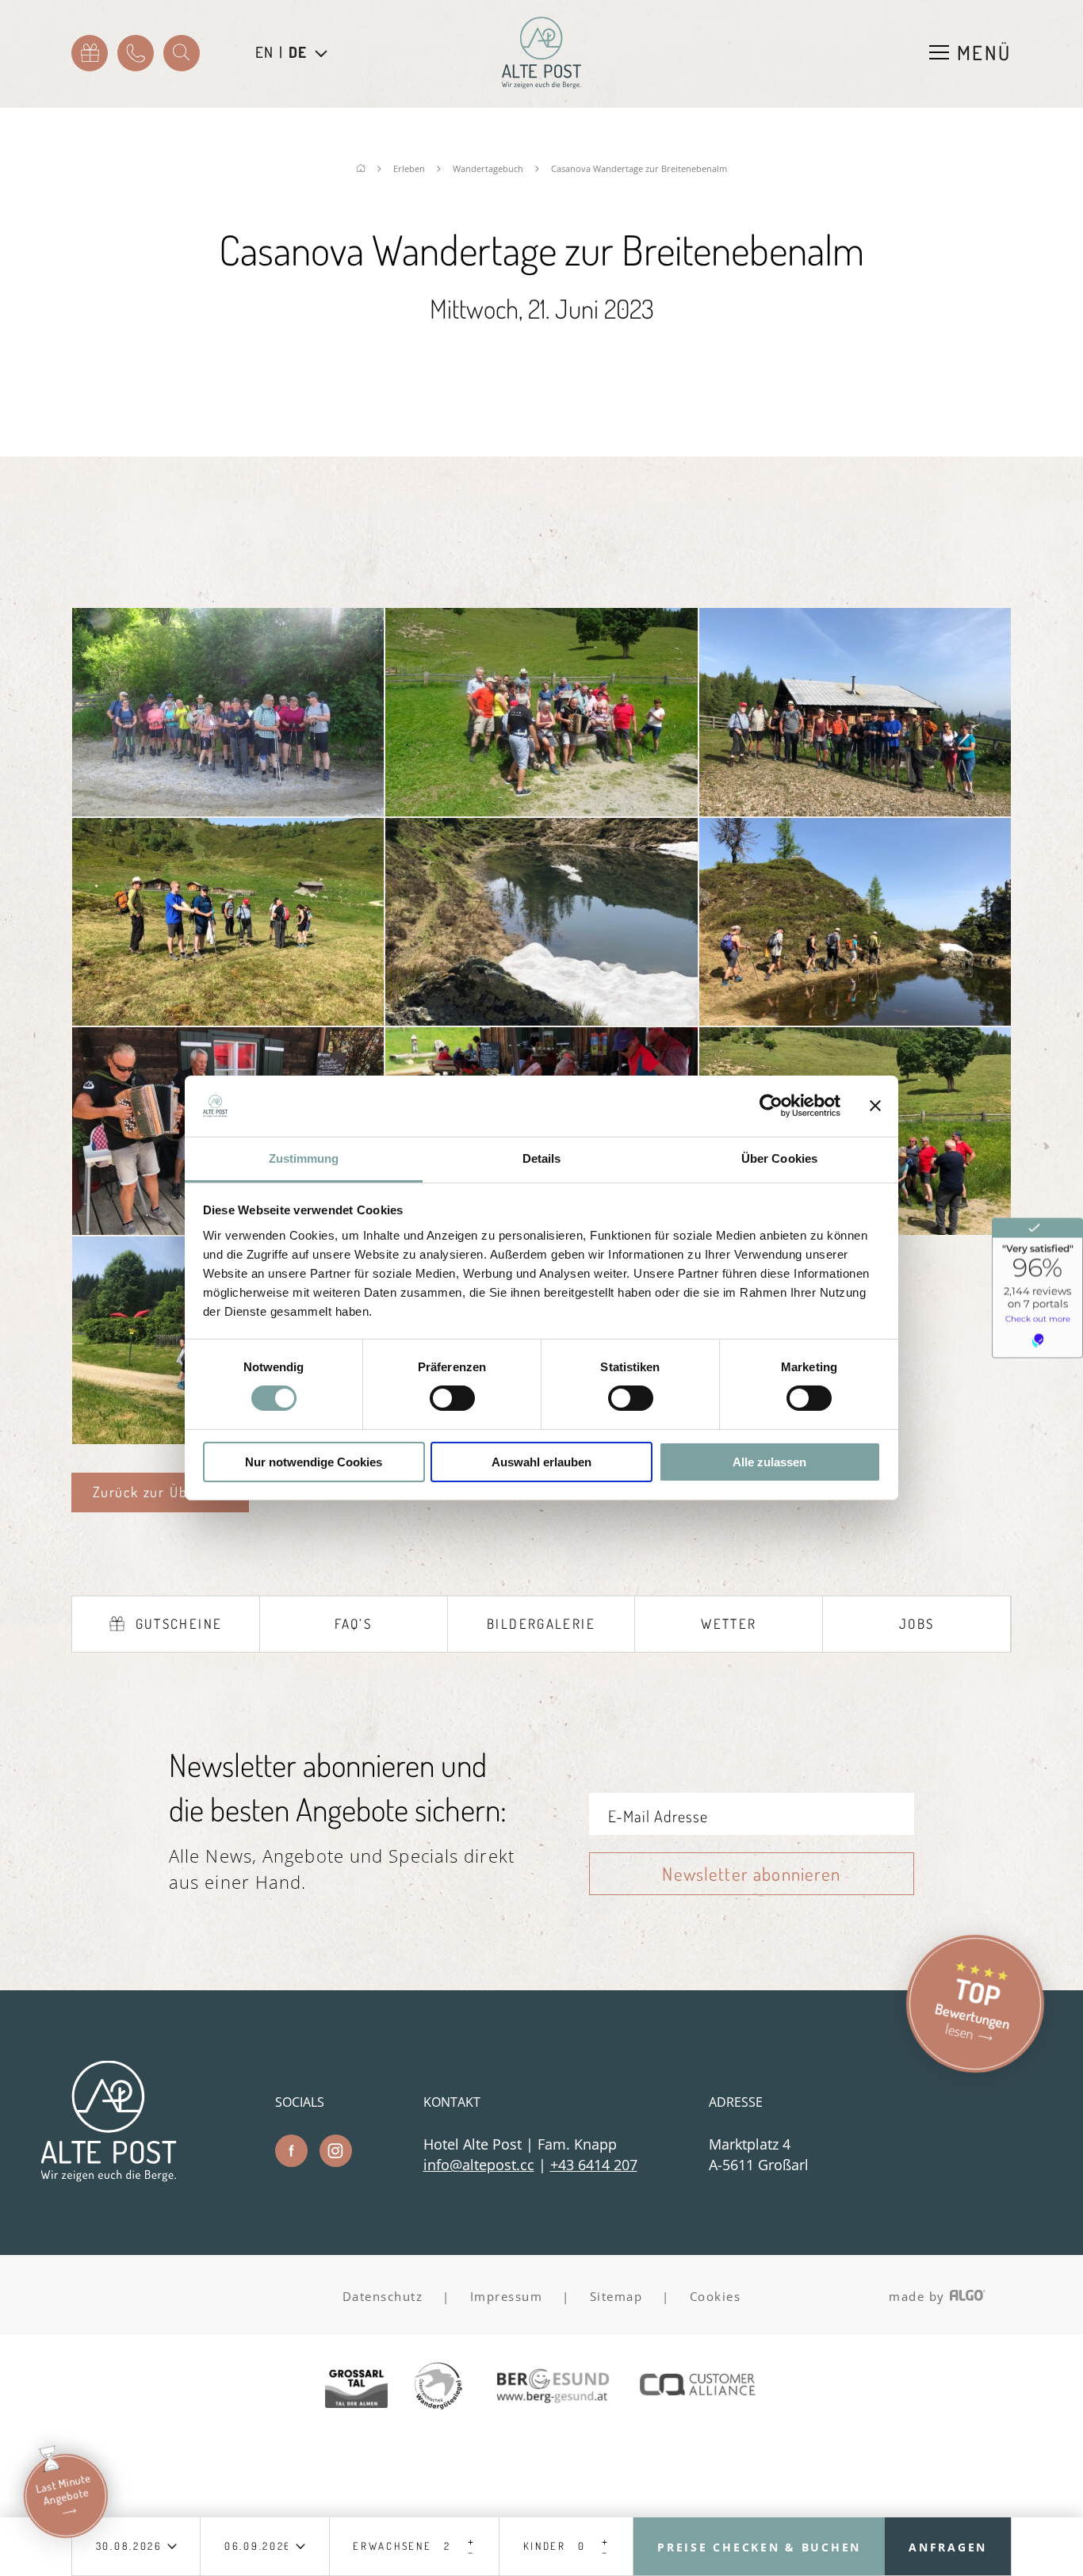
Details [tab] (542, 1158)
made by (919, 2296)
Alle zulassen (769, 1462)
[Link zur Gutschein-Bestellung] (90, 53)
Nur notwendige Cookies (314, 1462)
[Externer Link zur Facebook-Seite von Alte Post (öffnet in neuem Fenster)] (291, 2151)
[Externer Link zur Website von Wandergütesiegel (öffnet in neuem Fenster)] (438, 2387)
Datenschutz (383, 2296)
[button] (160, 1492)
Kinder (545, 2546)
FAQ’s (353, 1624)
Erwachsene (392, 2546)
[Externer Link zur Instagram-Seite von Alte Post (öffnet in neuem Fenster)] (336, 2151)
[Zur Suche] (182, 53)
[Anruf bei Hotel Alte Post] (136, 53)
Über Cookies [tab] (779, 1158)
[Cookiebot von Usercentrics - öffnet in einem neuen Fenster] (771, 1106)
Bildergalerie (541, 1624)
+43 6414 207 (594, 2165)
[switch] (452, 1398)
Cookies (716, 2296)
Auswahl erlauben (541, 1462)
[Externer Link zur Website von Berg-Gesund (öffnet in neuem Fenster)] (552, 2388)
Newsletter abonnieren (751, 1873)
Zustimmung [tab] (304, 1158)
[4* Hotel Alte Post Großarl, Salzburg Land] (541, 53)
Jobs (917, 1624)
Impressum (507, 2296)
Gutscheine (179, 1624)
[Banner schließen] (875, 1106)
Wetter (729, 1624)
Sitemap (616, 2296)
